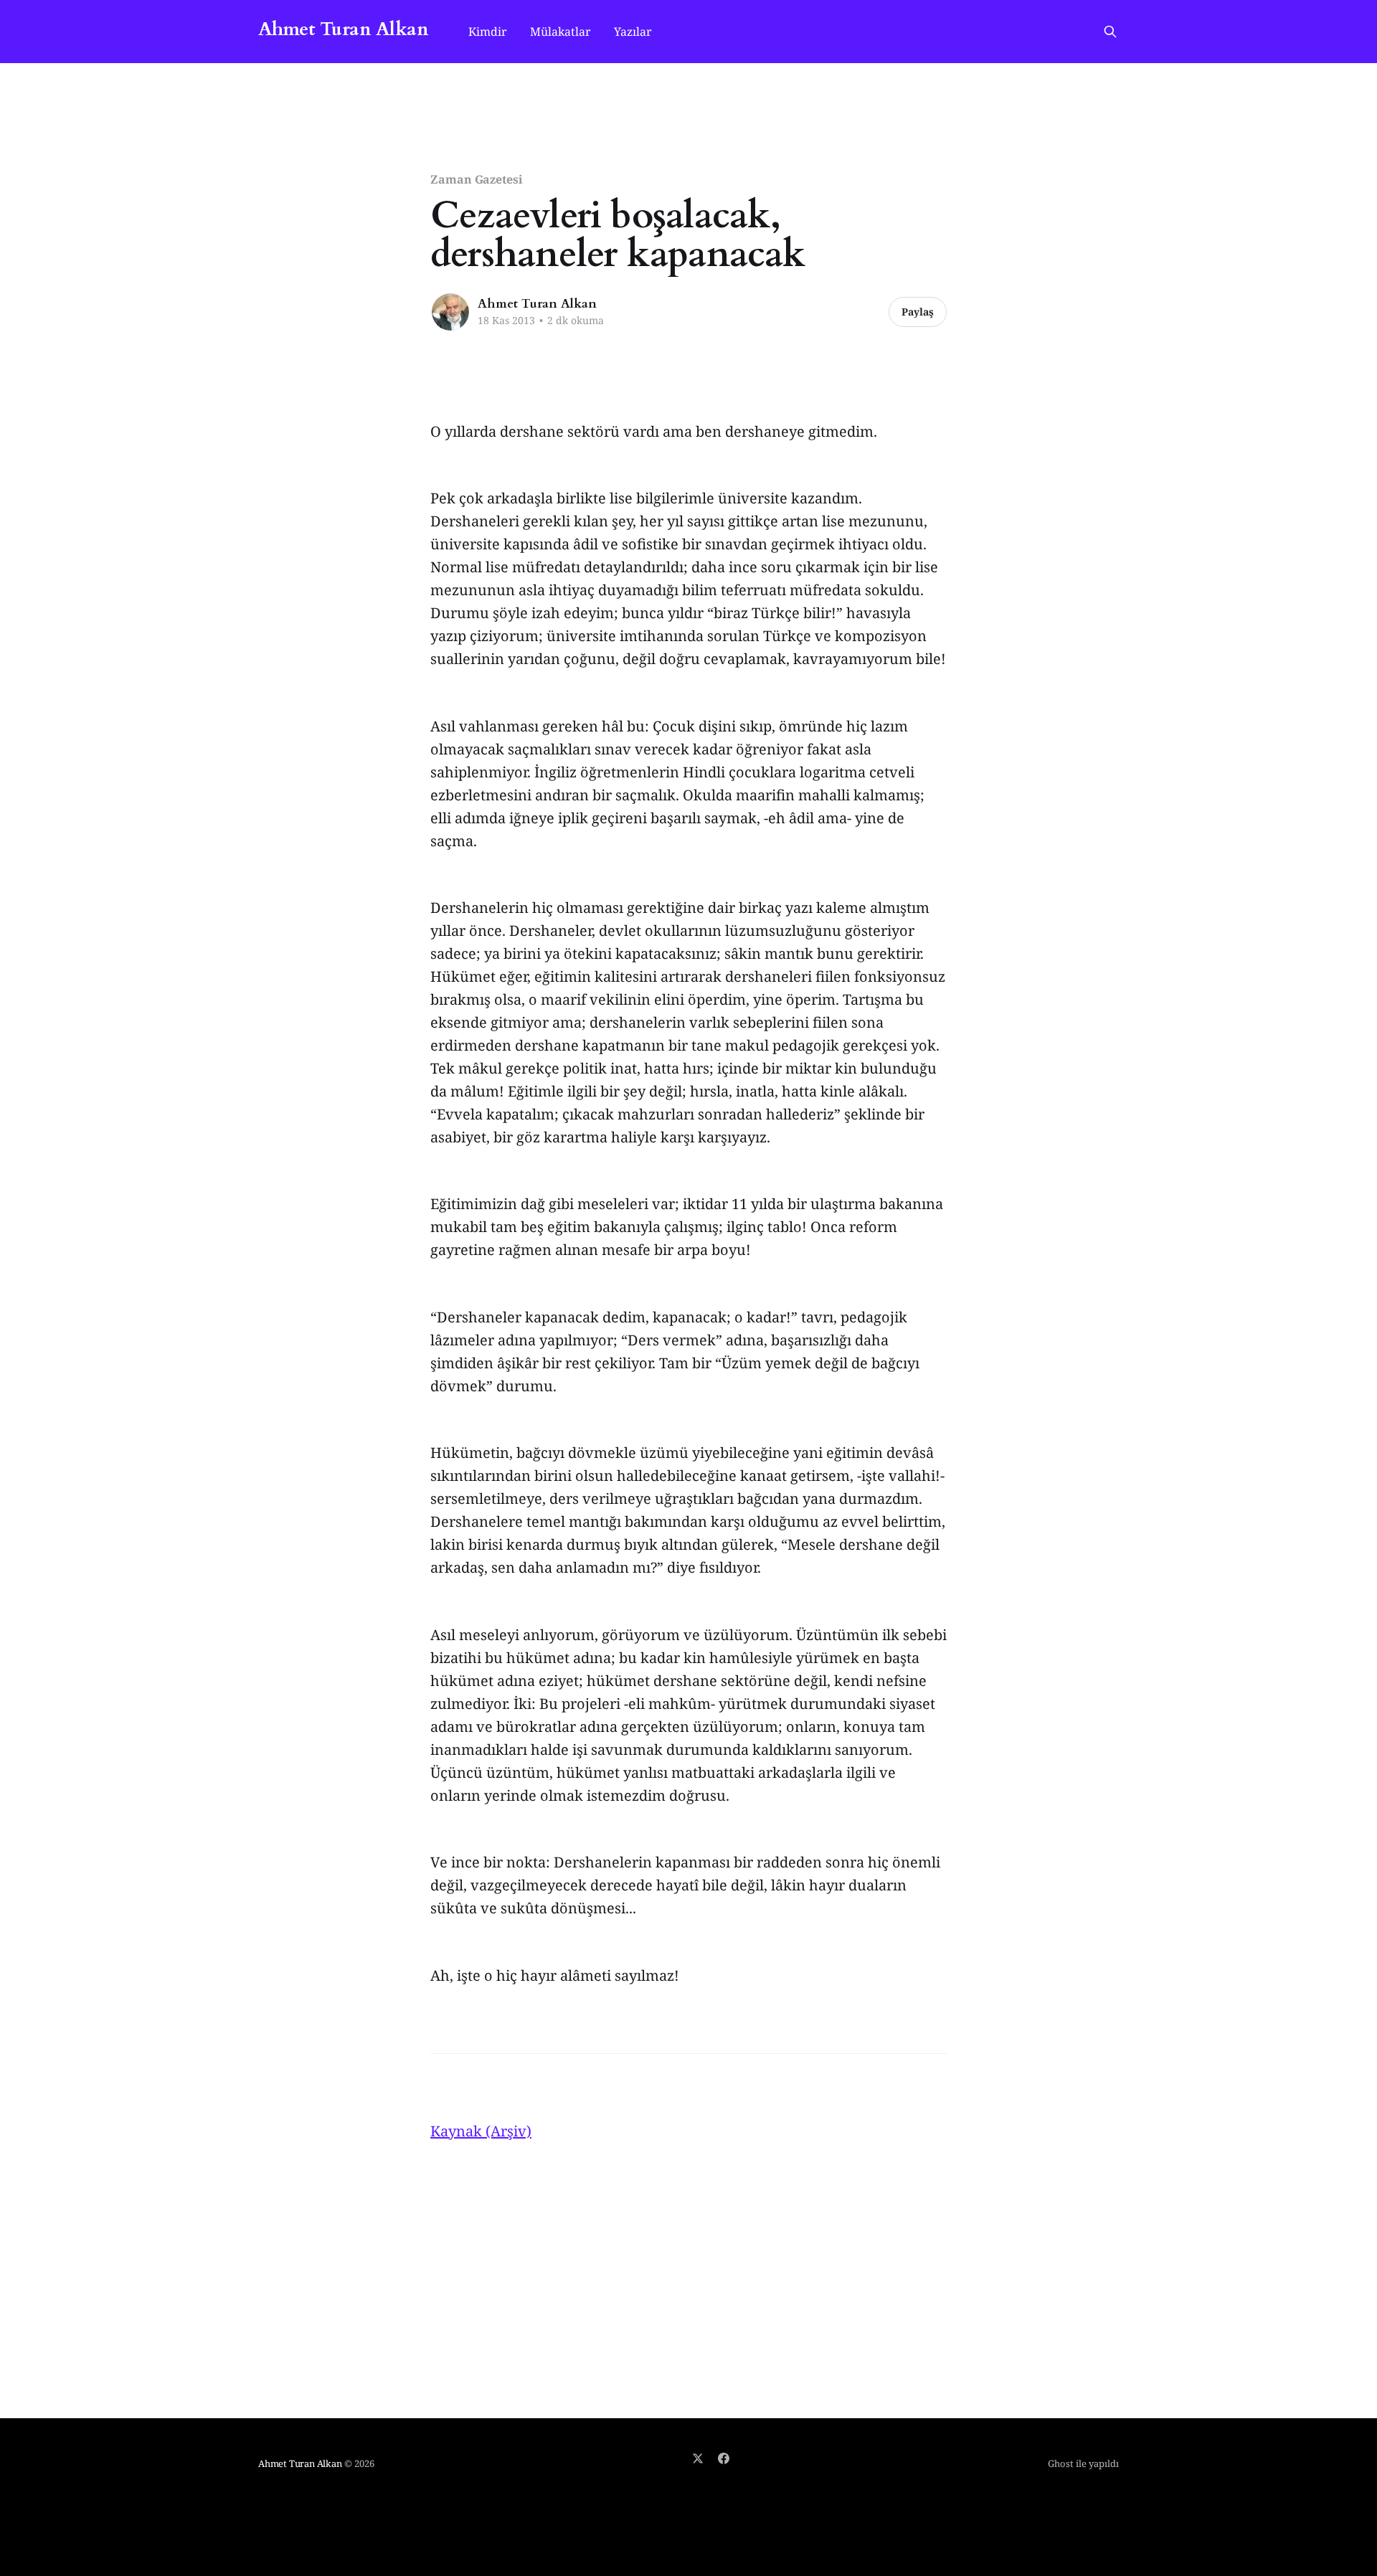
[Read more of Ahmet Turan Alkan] (450, 312)
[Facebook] (724, 2458)
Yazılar (633, 32)
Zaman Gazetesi (477, 179)
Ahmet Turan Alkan (343, 30)
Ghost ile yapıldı (1083, 2463)
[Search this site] (1110, 32)
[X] (698, 2458)
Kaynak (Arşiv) (481, 2131)
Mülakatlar (560, 32)
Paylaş (918, 312)
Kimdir (488, 32)
